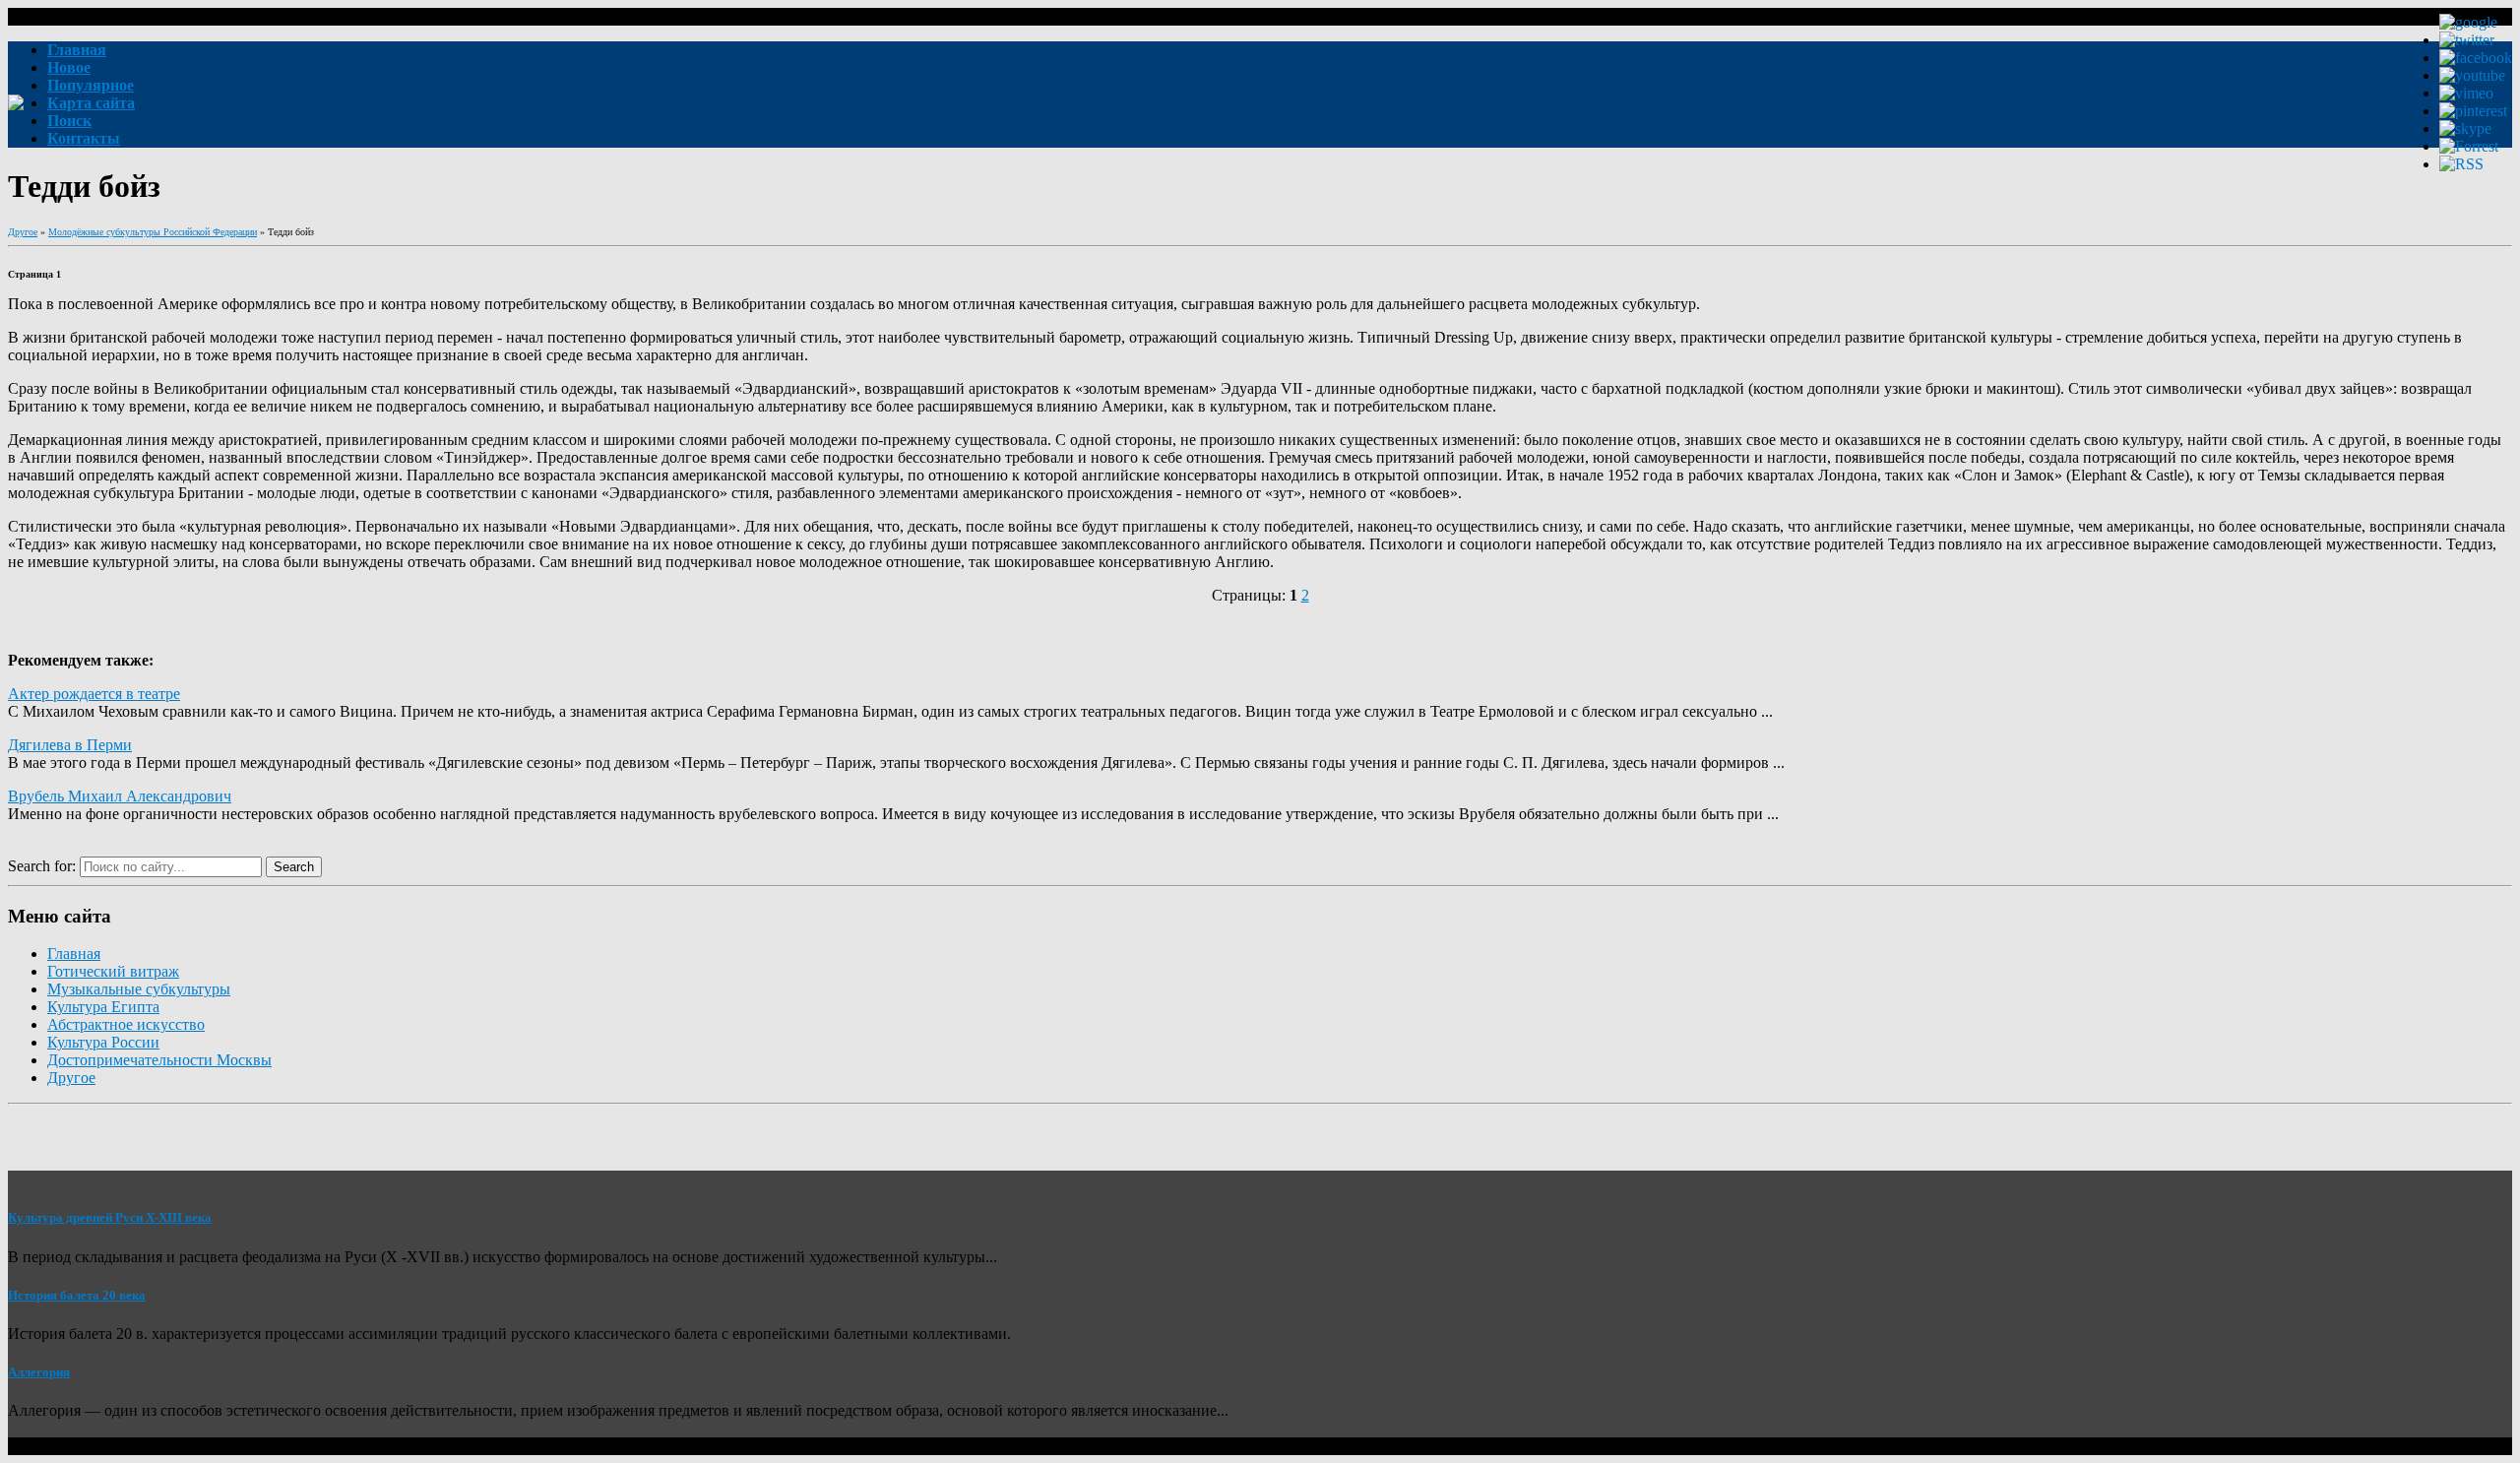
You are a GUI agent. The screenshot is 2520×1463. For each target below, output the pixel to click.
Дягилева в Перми (70, 745)
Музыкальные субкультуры (139, 989)
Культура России (103, 1042)
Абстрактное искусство (126, 1024)
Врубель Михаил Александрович (120, 796)
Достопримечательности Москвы (159, 1060)
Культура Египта (103, 1007)
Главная (74, 954)
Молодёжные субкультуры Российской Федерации (153, 232)
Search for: (42, 866)
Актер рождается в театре (94, 694)
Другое (23, 232)
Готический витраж (113, 971)
